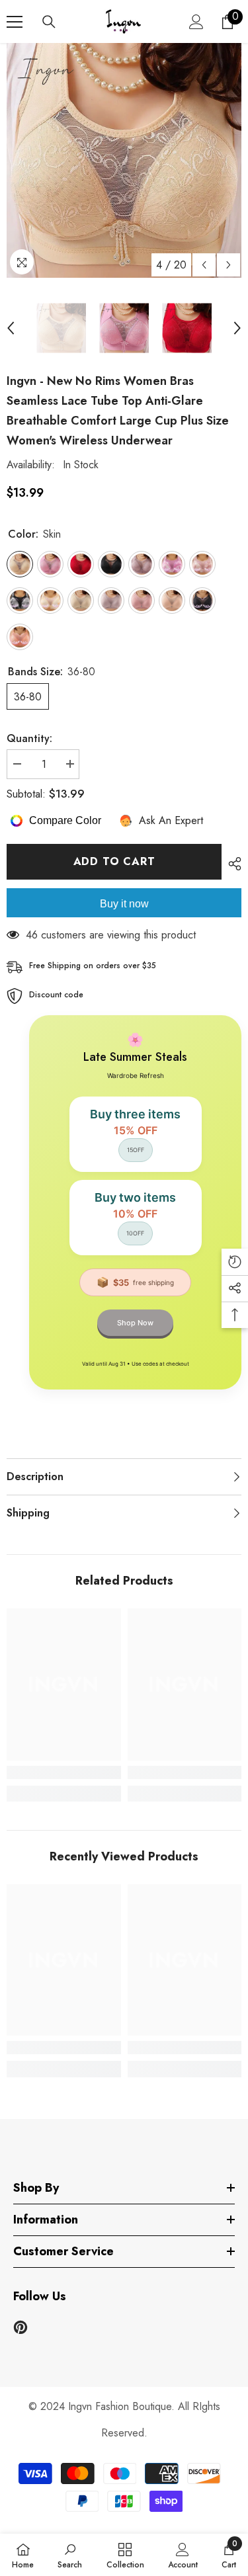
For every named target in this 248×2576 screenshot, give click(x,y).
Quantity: (29, 738)
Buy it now (124, 904)
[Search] (49, 22)
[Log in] (196, 22)
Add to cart (114, 861)
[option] (124, 160)
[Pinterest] (21, 2327)
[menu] (15, 22)
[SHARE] (231, 864)
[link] (64, 1772)
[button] (204, 265)
